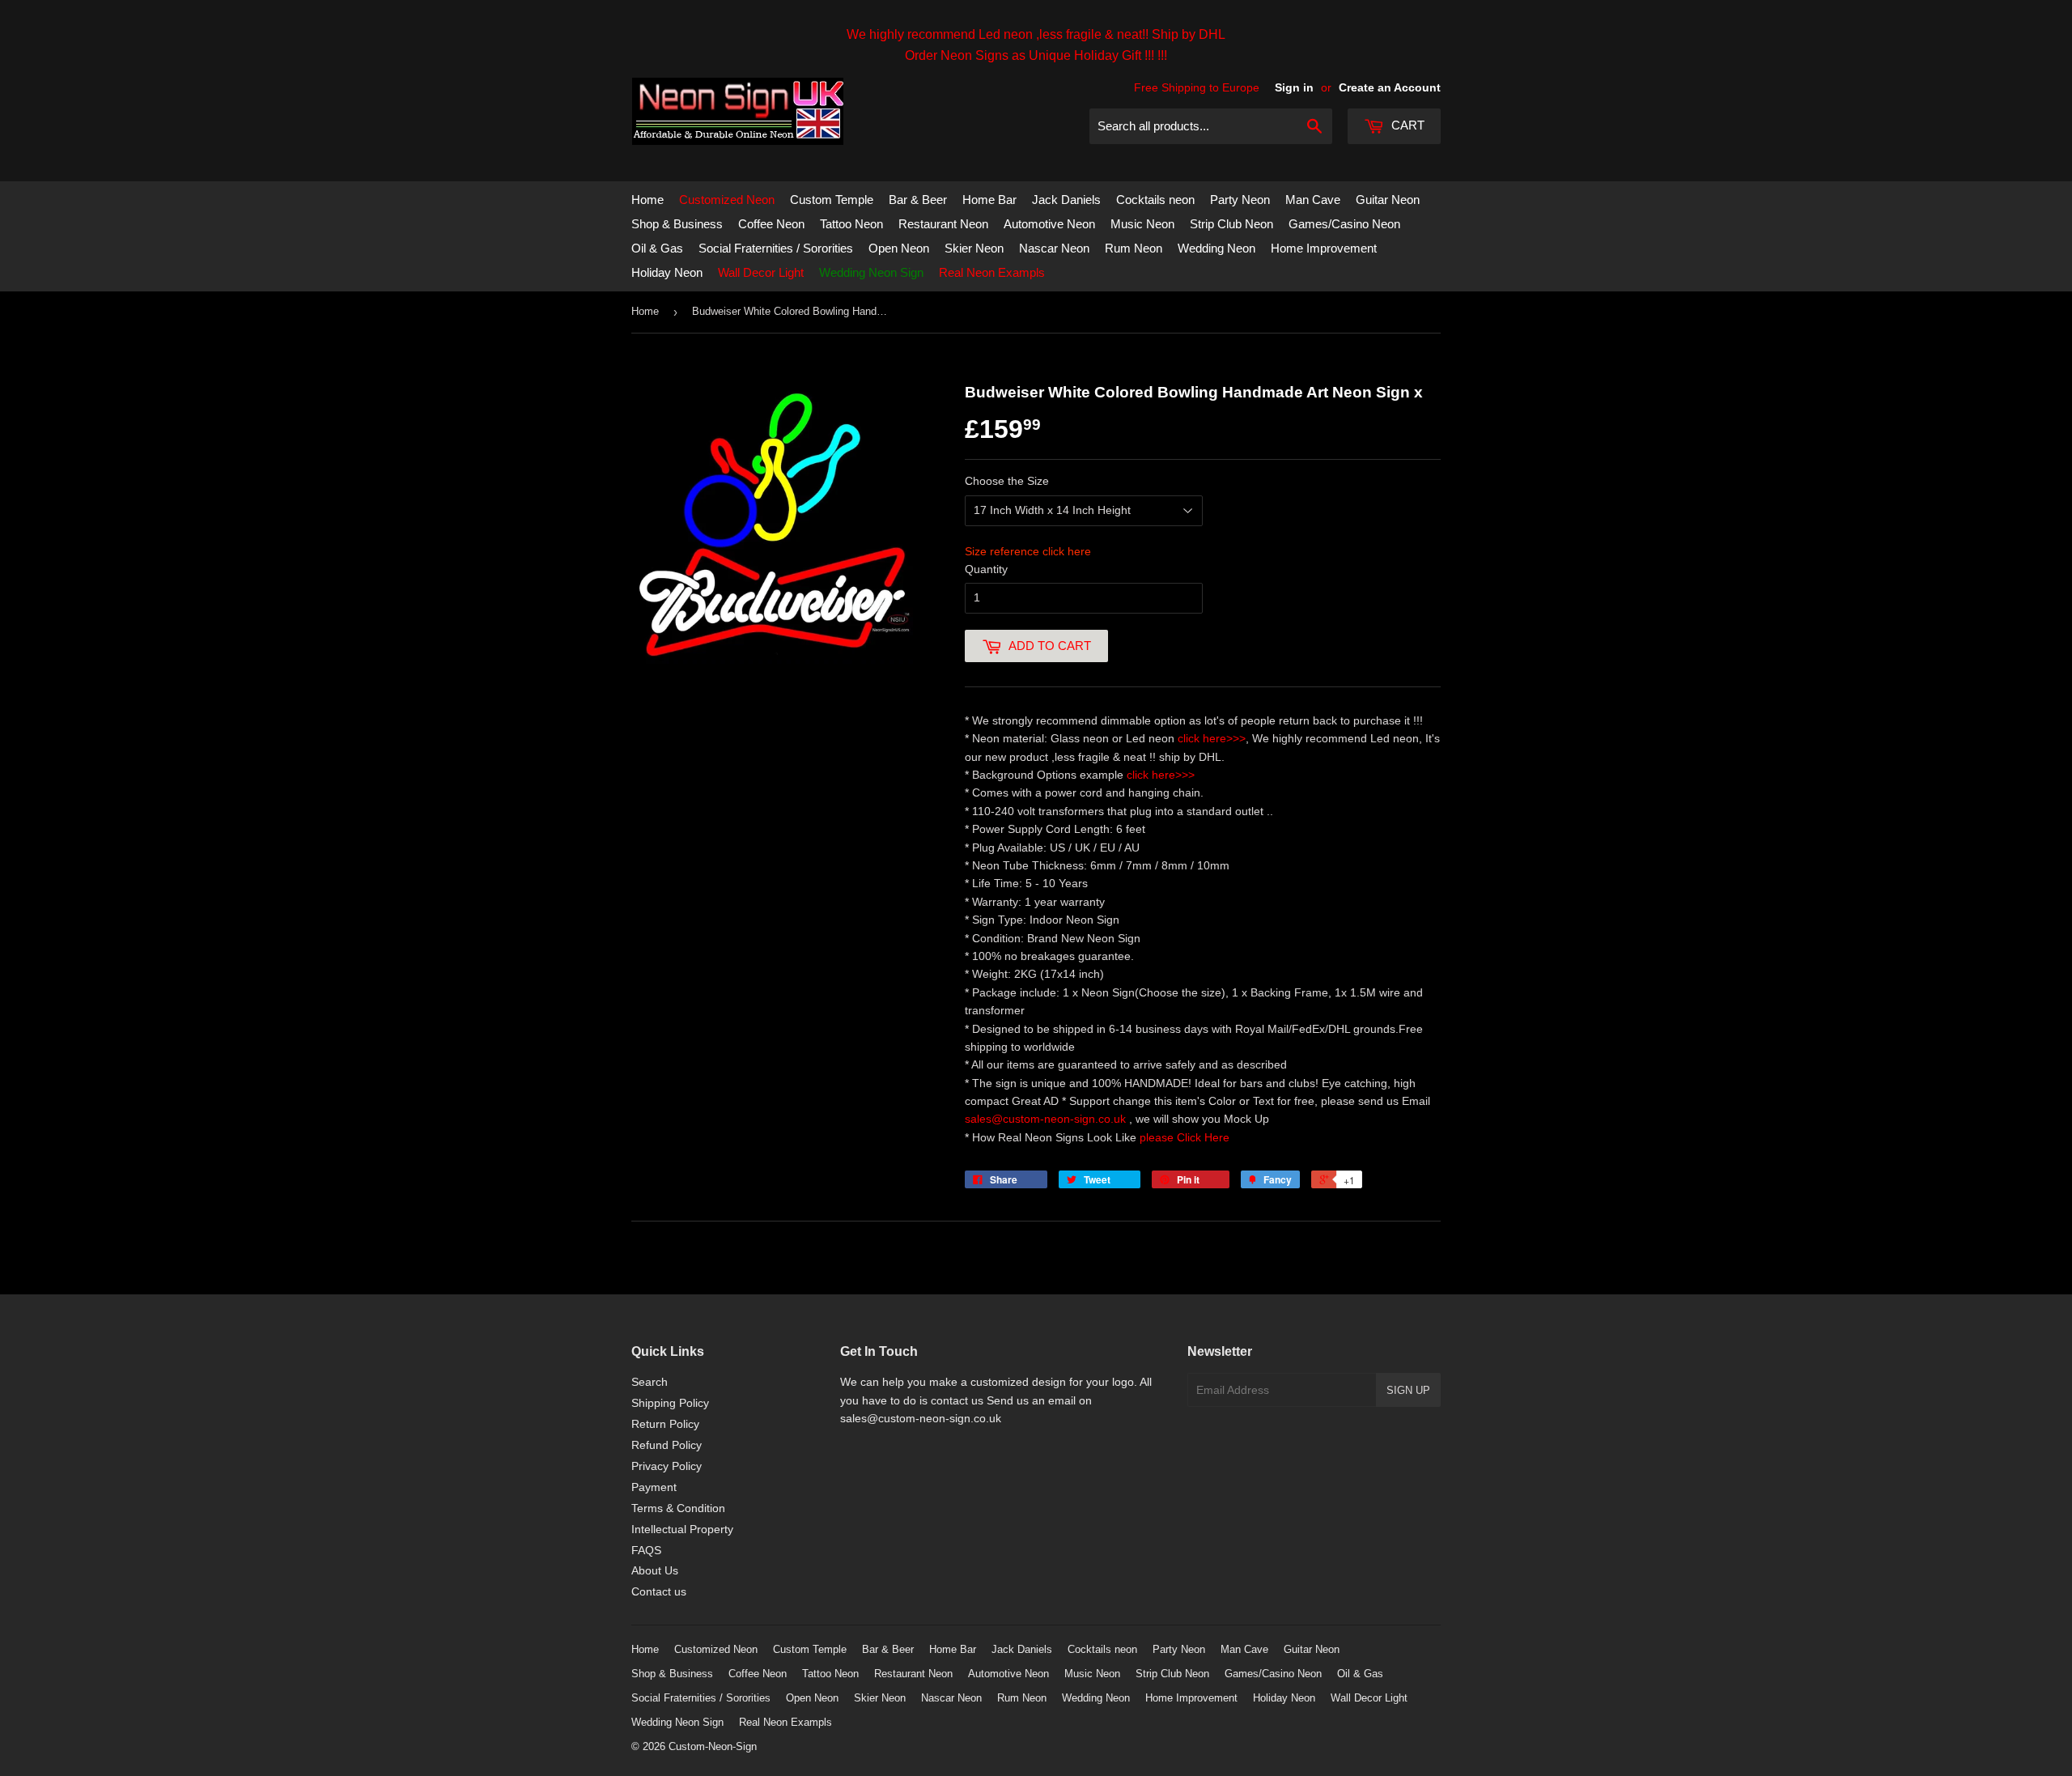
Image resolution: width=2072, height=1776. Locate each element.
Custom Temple (832, 200)
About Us (655, 1570)
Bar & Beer (918, 200)
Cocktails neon (1155, 200)
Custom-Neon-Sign (713, 1746)
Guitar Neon (1388, 200)
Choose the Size (1007, 481)
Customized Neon (727, 200)
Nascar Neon (1054, 248)
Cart (1406, 125)
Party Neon (1240, 200)
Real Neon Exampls (992, 272)
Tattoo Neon (851, 224)
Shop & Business (677, 224)
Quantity (986, 569)
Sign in (1294, 87)
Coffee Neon (771, 224)
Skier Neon (974, 248)
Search (650, 1382)
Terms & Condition (678, 1508)
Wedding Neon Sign (871, 272)
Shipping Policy (670, 1403)
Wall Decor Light (761, 272)
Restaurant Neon (943, 224)
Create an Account (1390, 87)
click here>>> (1212, 738)
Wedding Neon (1216, 248)
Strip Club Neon (1231, 224)
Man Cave (1313, 200)
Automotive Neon (1049, 224)
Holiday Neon (667, 272)
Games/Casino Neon (1344, 224)
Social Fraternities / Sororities (776, 248)
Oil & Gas (657, 248)
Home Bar (989, 200)
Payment (654, 1487)
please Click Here (1185, 1137)
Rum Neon (1134, 248)
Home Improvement (1324, 248)
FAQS (646, 1550)
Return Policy (665, 1424)
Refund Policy (667, 1445)
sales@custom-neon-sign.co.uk (1047, 1119)
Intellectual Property (682, 1529)
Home (647, 200)
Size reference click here (1028, 551)
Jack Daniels (1066, 200)
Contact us (659, 1591)
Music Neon (1142, 224)
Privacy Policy (667, 1466)
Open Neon (899, 248)
